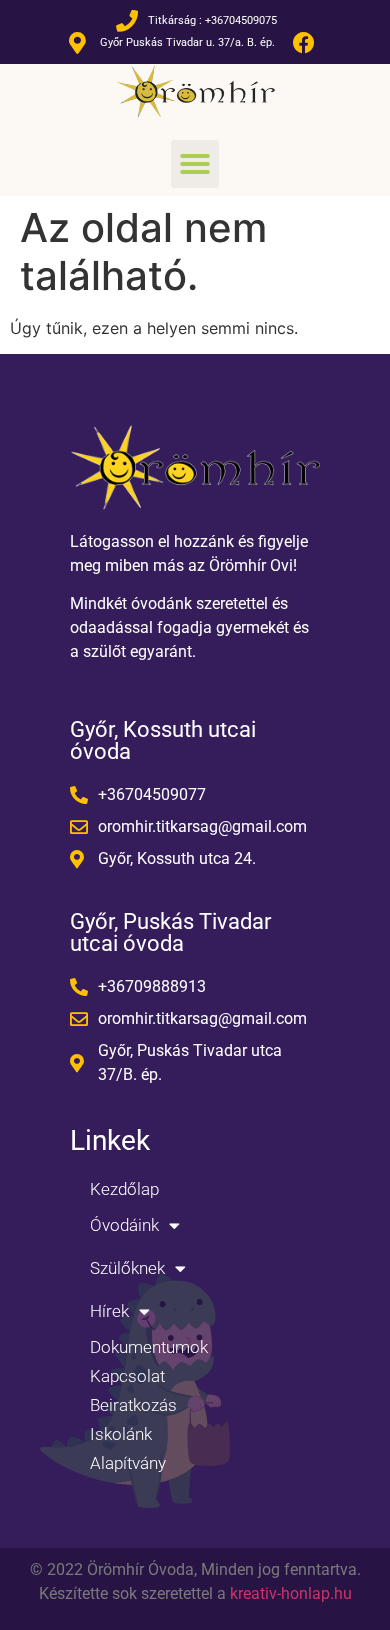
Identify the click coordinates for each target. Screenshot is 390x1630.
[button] (195, 164)
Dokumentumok (149, 1347)
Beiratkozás (133, 1405)
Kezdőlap (124, 1189)
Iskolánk (121, 1434)
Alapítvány (128, 1463)
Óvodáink (124, 1225)
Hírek (109, 1311)
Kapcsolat (127, 1376)
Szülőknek (127, 1268)
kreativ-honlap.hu (291, 1593)
